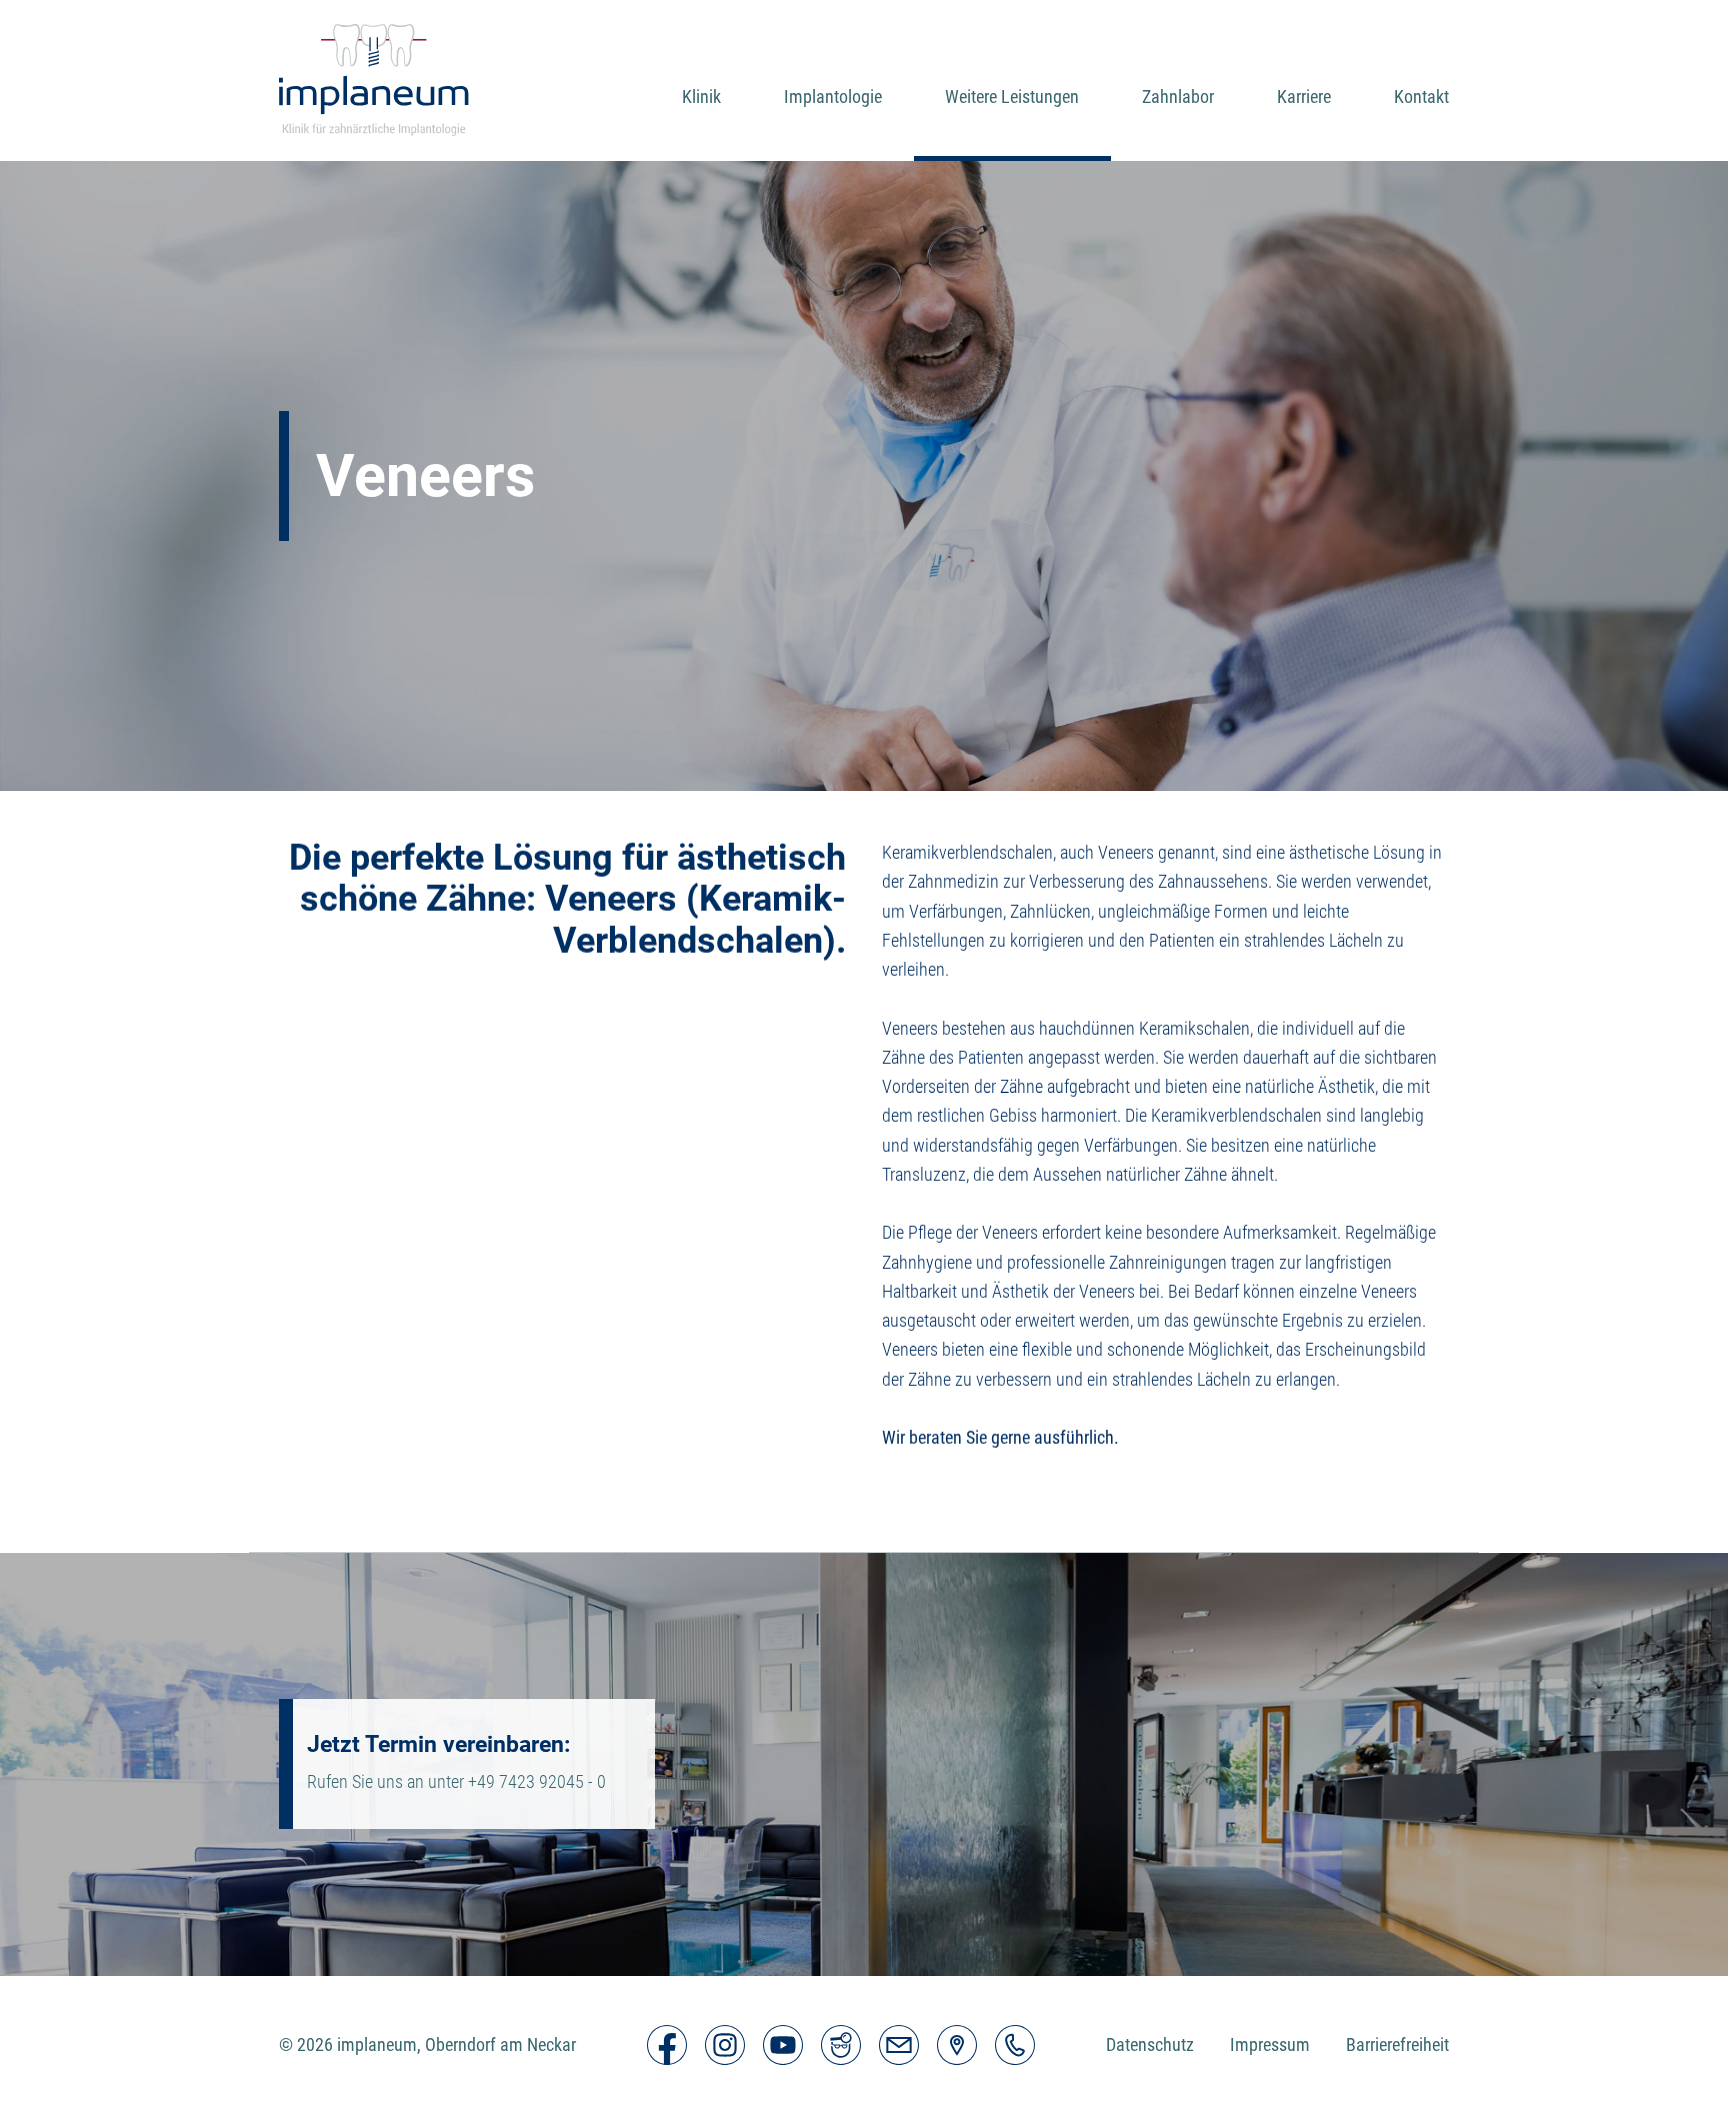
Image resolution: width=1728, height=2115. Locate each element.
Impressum (1270, 2044)
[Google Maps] (957, 2045)
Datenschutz (1150, 2044)
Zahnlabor (1178, 96)
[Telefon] (1015, 2045)
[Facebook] (667, 2045)
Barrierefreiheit (1397, 2044)
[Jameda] (841, 2045)
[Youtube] (783, 2045)
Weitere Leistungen (1012, 96)
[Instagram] (725, 2045)
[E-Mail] (899, 2045)
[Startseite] (374, 80)
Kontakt (1421, 96)
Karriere (1304, 96)
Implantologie (833, 96)
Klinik (701, 96)
